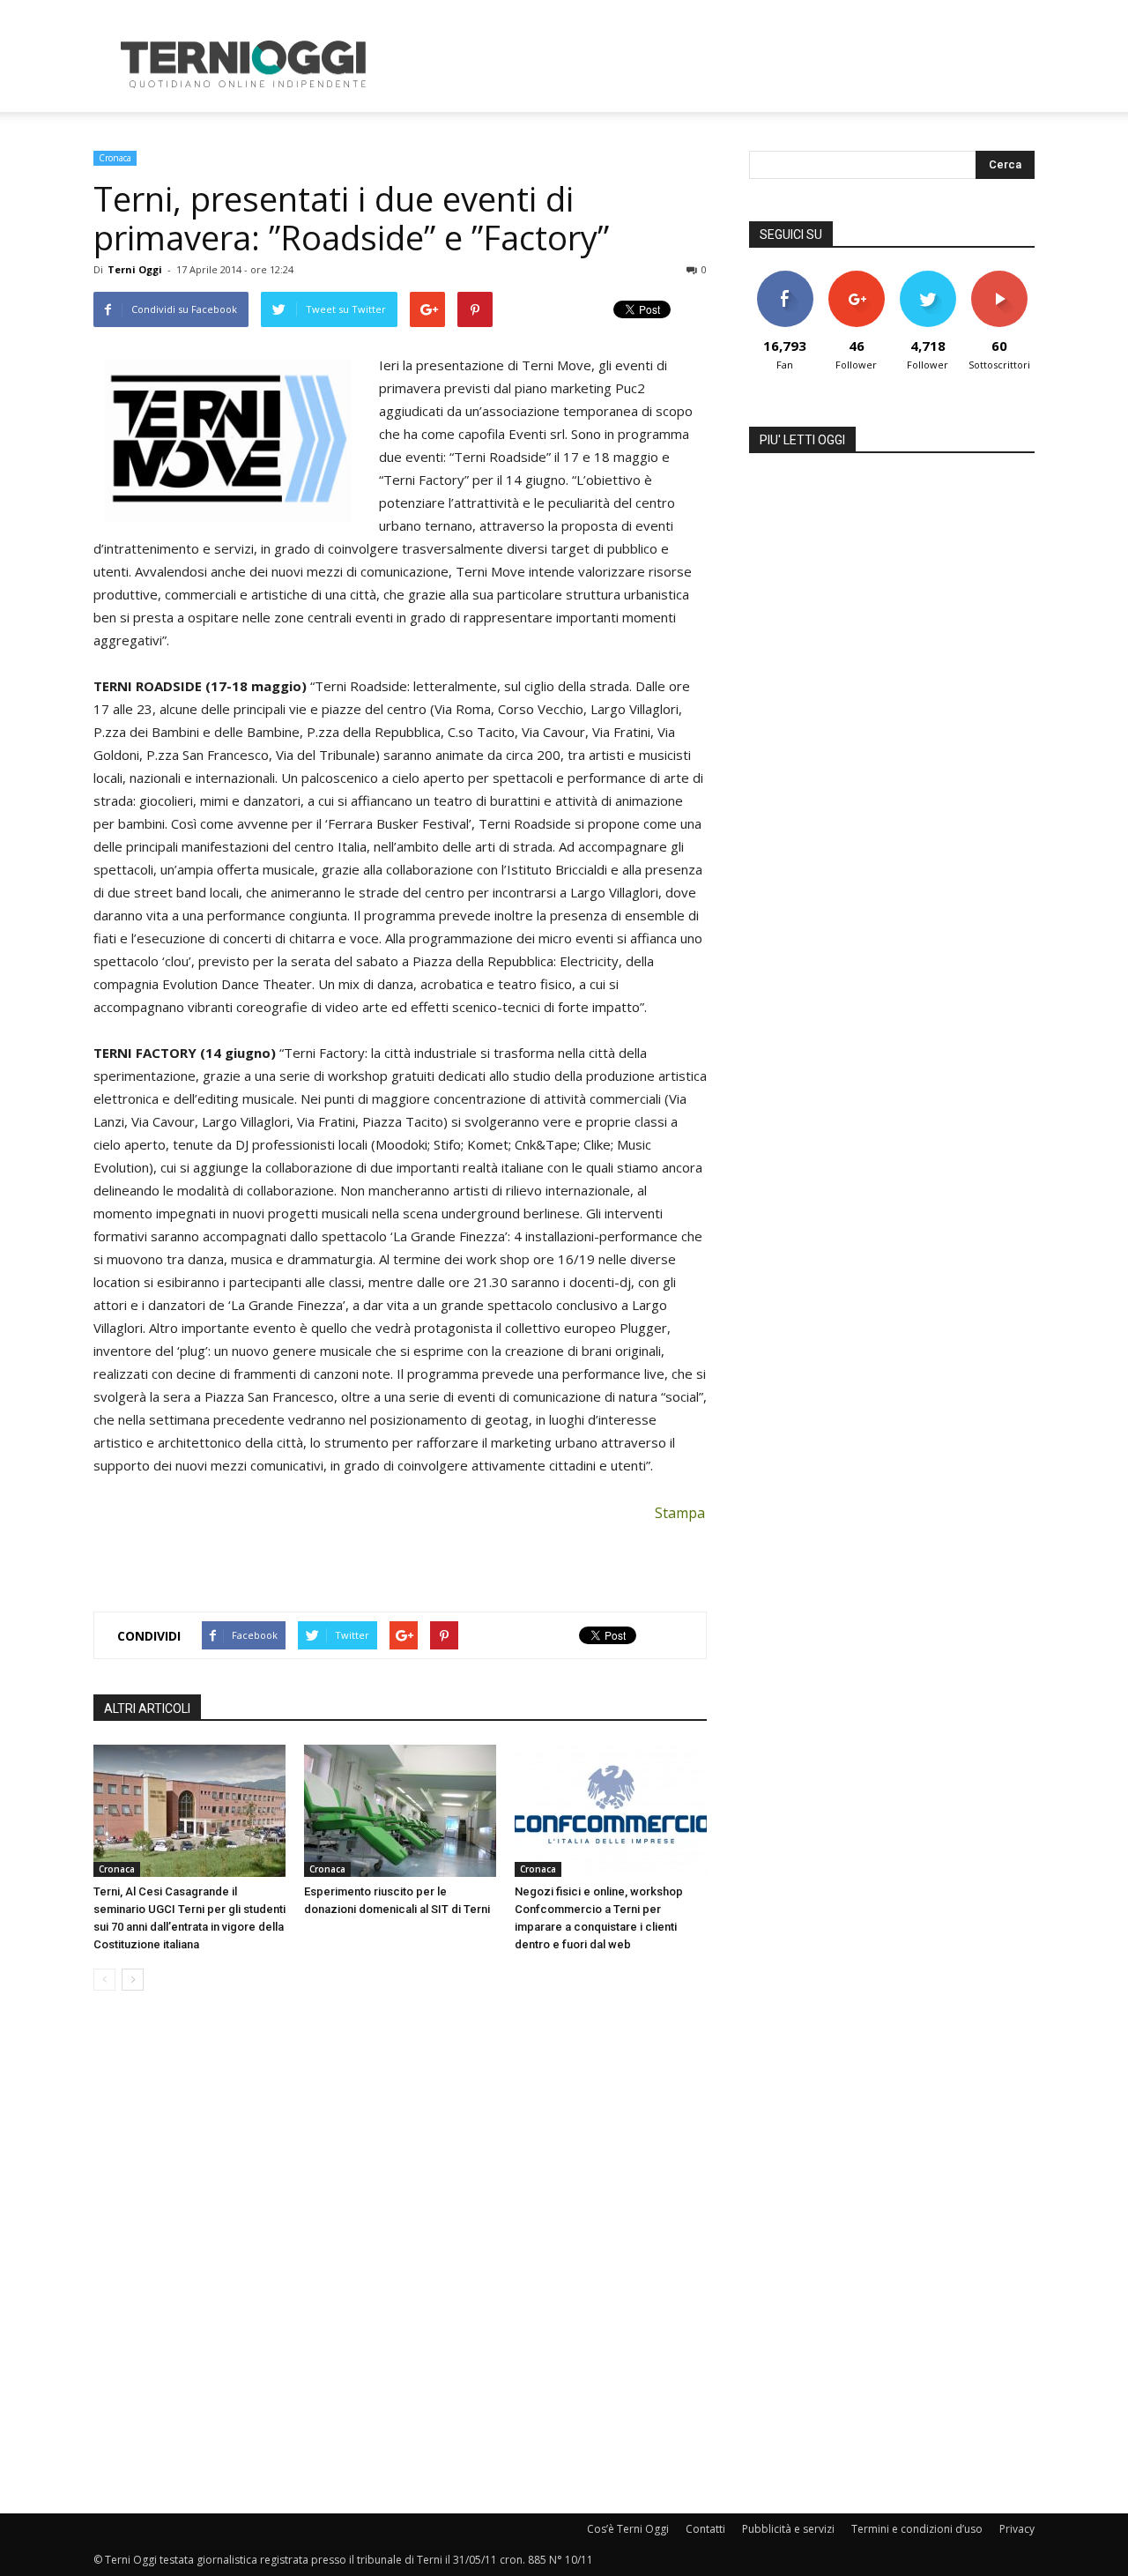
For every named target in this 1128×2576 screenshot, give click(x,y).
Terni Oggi (135, 269)
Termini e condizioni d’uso (917, 2529)
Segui (856, 277)
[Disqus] (400, 2253)
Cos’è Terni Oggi (628, 2529)
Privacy (1017, 2529)
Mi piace (785, 277)
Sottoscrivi (999, 277)
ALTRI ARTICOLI (147, 1709)
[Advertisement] (714, 64)
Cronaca (115, 158)
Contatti (705, 2529)
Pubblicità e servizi (788, 2529)
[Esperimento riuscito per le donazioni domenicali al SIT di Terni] (400, 1811)
